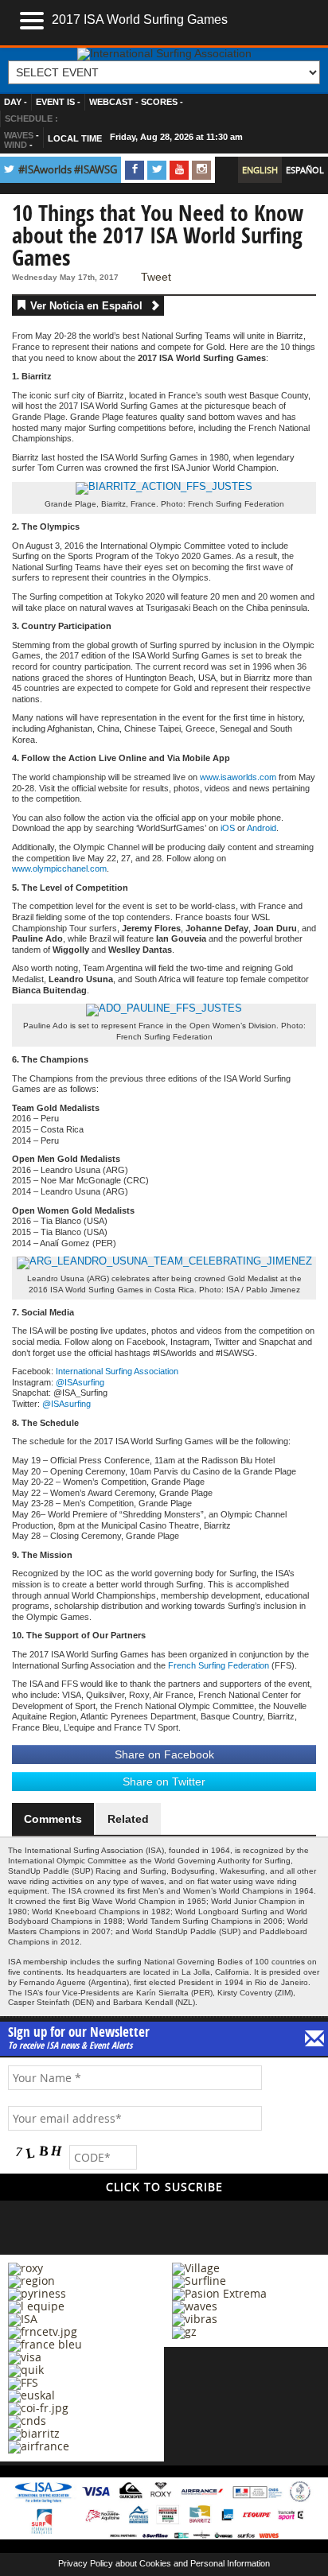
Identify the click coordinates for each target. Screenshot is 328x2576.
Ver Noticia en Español (88, 306)
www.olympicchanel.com (59, 868)
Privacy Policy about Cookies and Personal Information (164, 2563)
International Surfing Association (117, 1371)
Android (262, 828)
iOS (228, 828)
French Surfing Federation (219, 1665)
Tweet (156, 277)
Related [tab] (128, 1819)
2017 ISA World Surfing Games (140, 19)
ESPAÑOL (305, 170)
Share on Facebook (164, 1754)
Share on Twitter (164, 1781)
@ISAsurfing (80, 1382)
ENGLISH (260, 170)
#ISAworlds (45, 170)
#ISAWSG (96, 170)
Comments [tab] (53, 1819)
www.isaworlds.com (238, 777)
